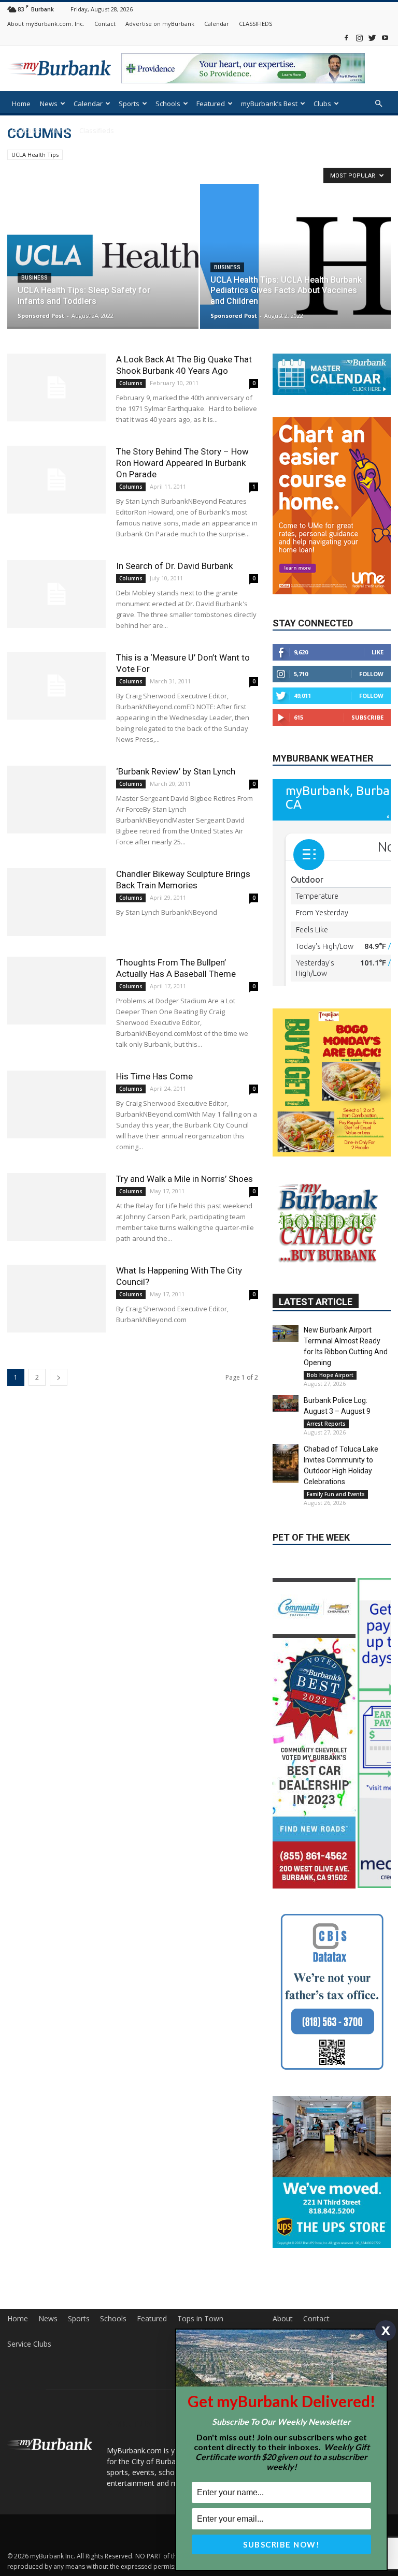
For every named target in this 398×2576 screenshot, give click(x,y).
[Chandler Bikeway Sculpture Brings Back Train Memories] (56, 902)
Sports (129, 104)
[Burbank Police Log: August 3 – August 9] (286, 1404)
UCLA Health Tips (35, 155)
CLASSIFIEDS (255, 24)
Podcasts (26, 130)
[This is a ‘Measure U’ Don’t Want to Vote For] (56, 686)
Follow (371, 674)
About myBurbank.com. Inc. (46, 24)
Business (34, 278)
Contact (105, 24)
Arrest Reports (326, 1424)
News (49, 104)
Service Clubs (29, 2344)
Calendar (217, 24)
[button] (378, 104)
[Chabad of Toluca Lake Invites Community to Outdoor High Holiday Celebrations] (286, 1463)
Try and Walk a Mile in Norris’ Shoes (184, 1179)
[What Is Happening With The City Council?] (56, 1299)
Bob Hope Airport (330, 1375)
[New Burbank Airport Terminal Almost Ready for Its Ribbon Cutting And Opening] (286, 1333)
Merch (60, 130)
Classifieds (97, 130)
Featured (211, 104)
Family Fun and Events (336, 1494)
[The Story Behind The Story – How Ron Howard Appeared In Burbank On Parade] (56, 480)
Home (21, 104)
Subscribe (367, 717)
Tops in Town (200, 2319)
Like (378, 652)
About (283, 2319)
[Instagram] (359, 38)
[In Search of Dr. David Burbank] (56, 594)
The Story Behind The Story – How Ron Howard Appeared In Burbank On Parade (182, 463)
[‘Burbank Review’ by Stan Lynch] (56, 800)
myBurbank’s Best (269, 104)
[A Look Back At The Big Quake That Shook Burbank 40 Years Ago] (56, 387)
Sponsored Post (41, 316)
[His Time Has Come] (56, 1104)
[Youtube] (385, 38)
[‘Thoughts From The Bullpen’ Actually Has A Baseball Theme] (56, 991)
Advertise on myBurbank (160, 24)
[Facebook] (346, 38)
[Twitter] (372, 38)
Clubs (322, 104)
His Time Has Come (154, 1076)
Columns (131, 383)
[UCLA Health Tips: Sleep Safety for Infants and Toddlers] (103, 255)
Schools (168, 104)
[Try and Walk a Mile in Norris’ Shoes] (56, 1207)
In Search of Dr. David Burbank (174, 566)
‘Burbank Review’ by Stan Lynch (176, 771)
